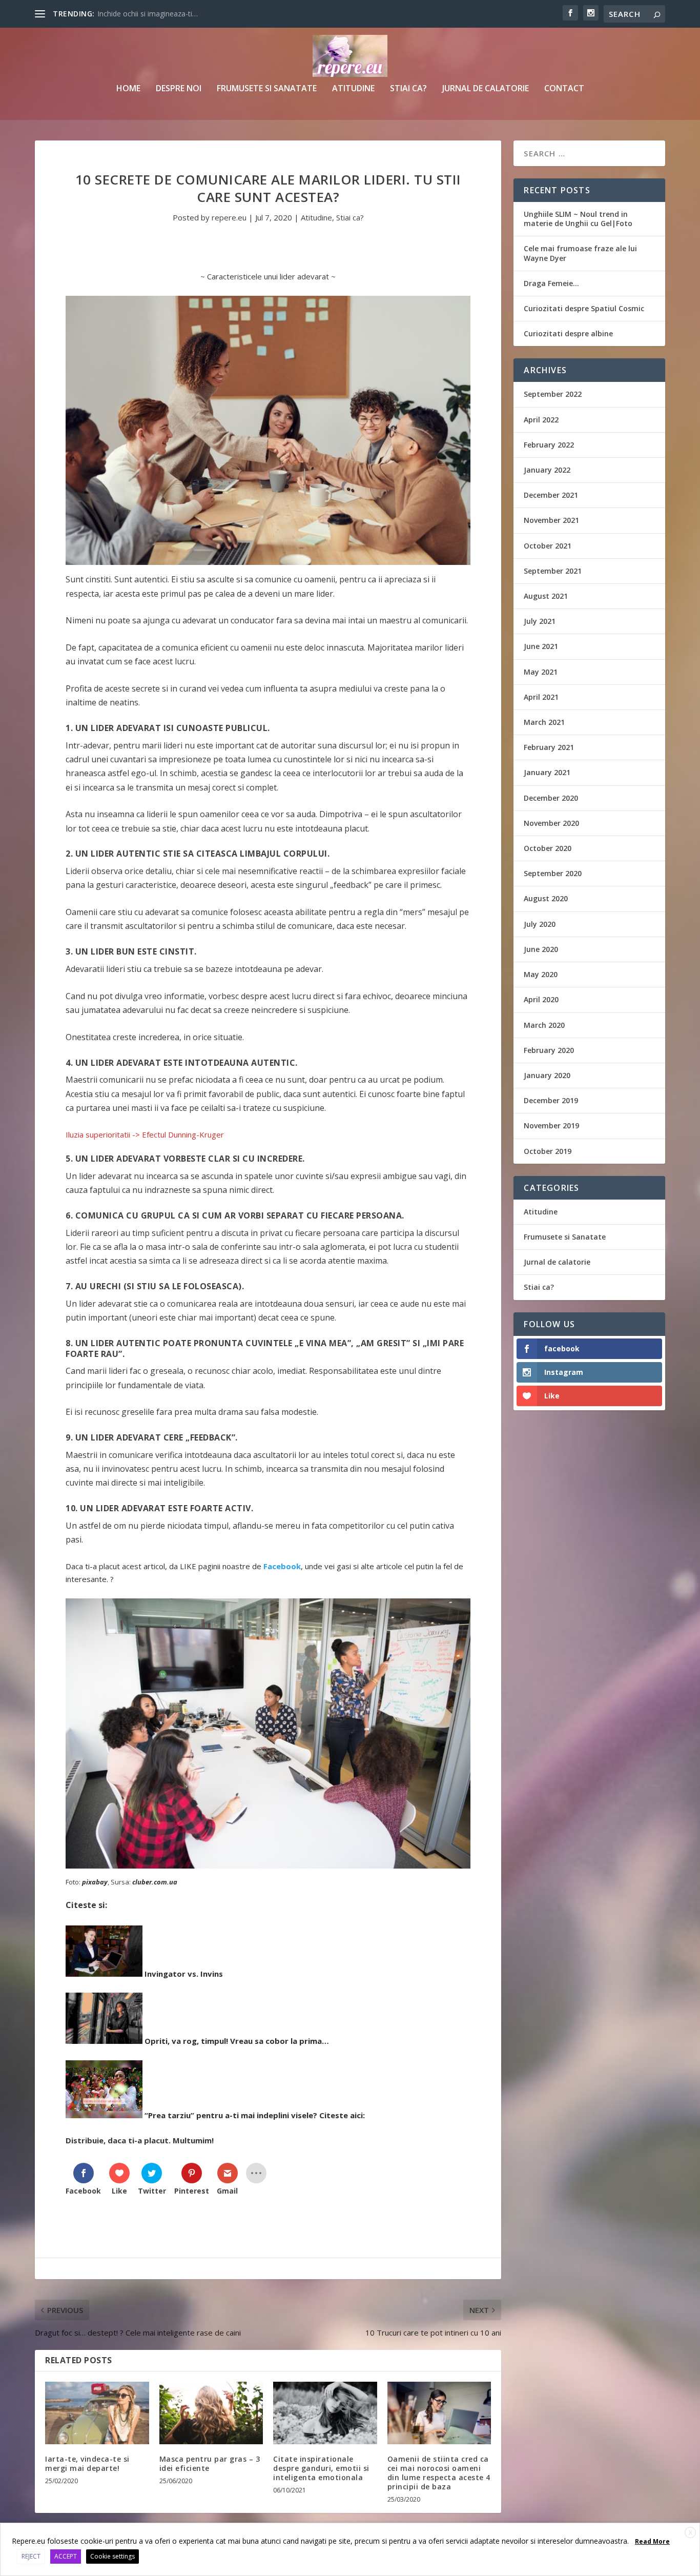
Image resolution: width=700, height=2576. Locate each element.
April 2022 (541, 420)
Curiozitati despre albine (568, 333)
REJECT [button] (31, 2556)
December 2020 (551, 798)
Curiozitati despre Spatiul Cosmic (584, 308)
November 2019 (551, 1125)
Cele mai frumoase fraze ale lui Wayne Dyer (580, 253)
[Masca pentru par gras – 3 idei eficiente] (211, 2413)
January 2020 (547, 1075)
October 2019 (548, 1151)
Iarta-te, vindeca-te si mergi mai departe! (87, 2463)
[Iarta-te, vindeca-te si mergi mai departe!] (97, 2413)
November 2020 (551, 823)
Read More (652, 2541)
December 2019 (551, 1100)
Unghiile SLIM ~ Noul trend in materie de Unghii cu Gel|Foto (578, 219)
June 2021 (541, 646)
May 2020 (541, 974)
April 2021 (541, 697)
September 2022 (553, 394)
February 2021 (549, 747)
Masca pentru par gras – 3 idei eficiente (210, 2463)
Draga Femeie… (551, 283)
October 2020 (548, 848)
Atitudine (353, 89)
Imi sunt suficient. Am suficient (148, 14)
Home (128, 89)
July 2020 (540, 924)
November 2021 (551, 520)
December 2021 (551, 495)
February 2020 (549, 1050)
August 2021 (546, 596)
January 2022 (547, 470)
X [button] (691, 2533)
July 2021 (540, 621)
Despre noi (179, 89)
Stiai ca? (408, 89)
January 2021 (547, 772)
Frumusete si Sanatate (267, 89)
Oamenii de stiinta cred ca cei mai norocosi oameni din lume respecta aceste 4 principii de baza (439, 2473)
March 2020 (544, 1025)
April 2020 (541, 999)
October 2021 (548, 546)
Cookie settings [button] (112, 2556)
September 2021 (553, 571)
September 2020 (553, 873)
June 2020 (541, 949)
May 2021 (541, 672)
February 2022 (549, 445)
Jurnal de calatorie (486, 89)
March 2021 (544, 722)
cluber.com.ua (155, 1882)
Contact (564, 89)
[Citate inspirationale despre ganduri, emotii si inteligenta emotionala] (325, 2413)
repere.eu (229, 217)
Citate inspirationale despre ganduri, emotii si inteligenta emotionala (321, 2468)
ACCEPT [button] (66, 2556)
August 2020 (546, 898)
